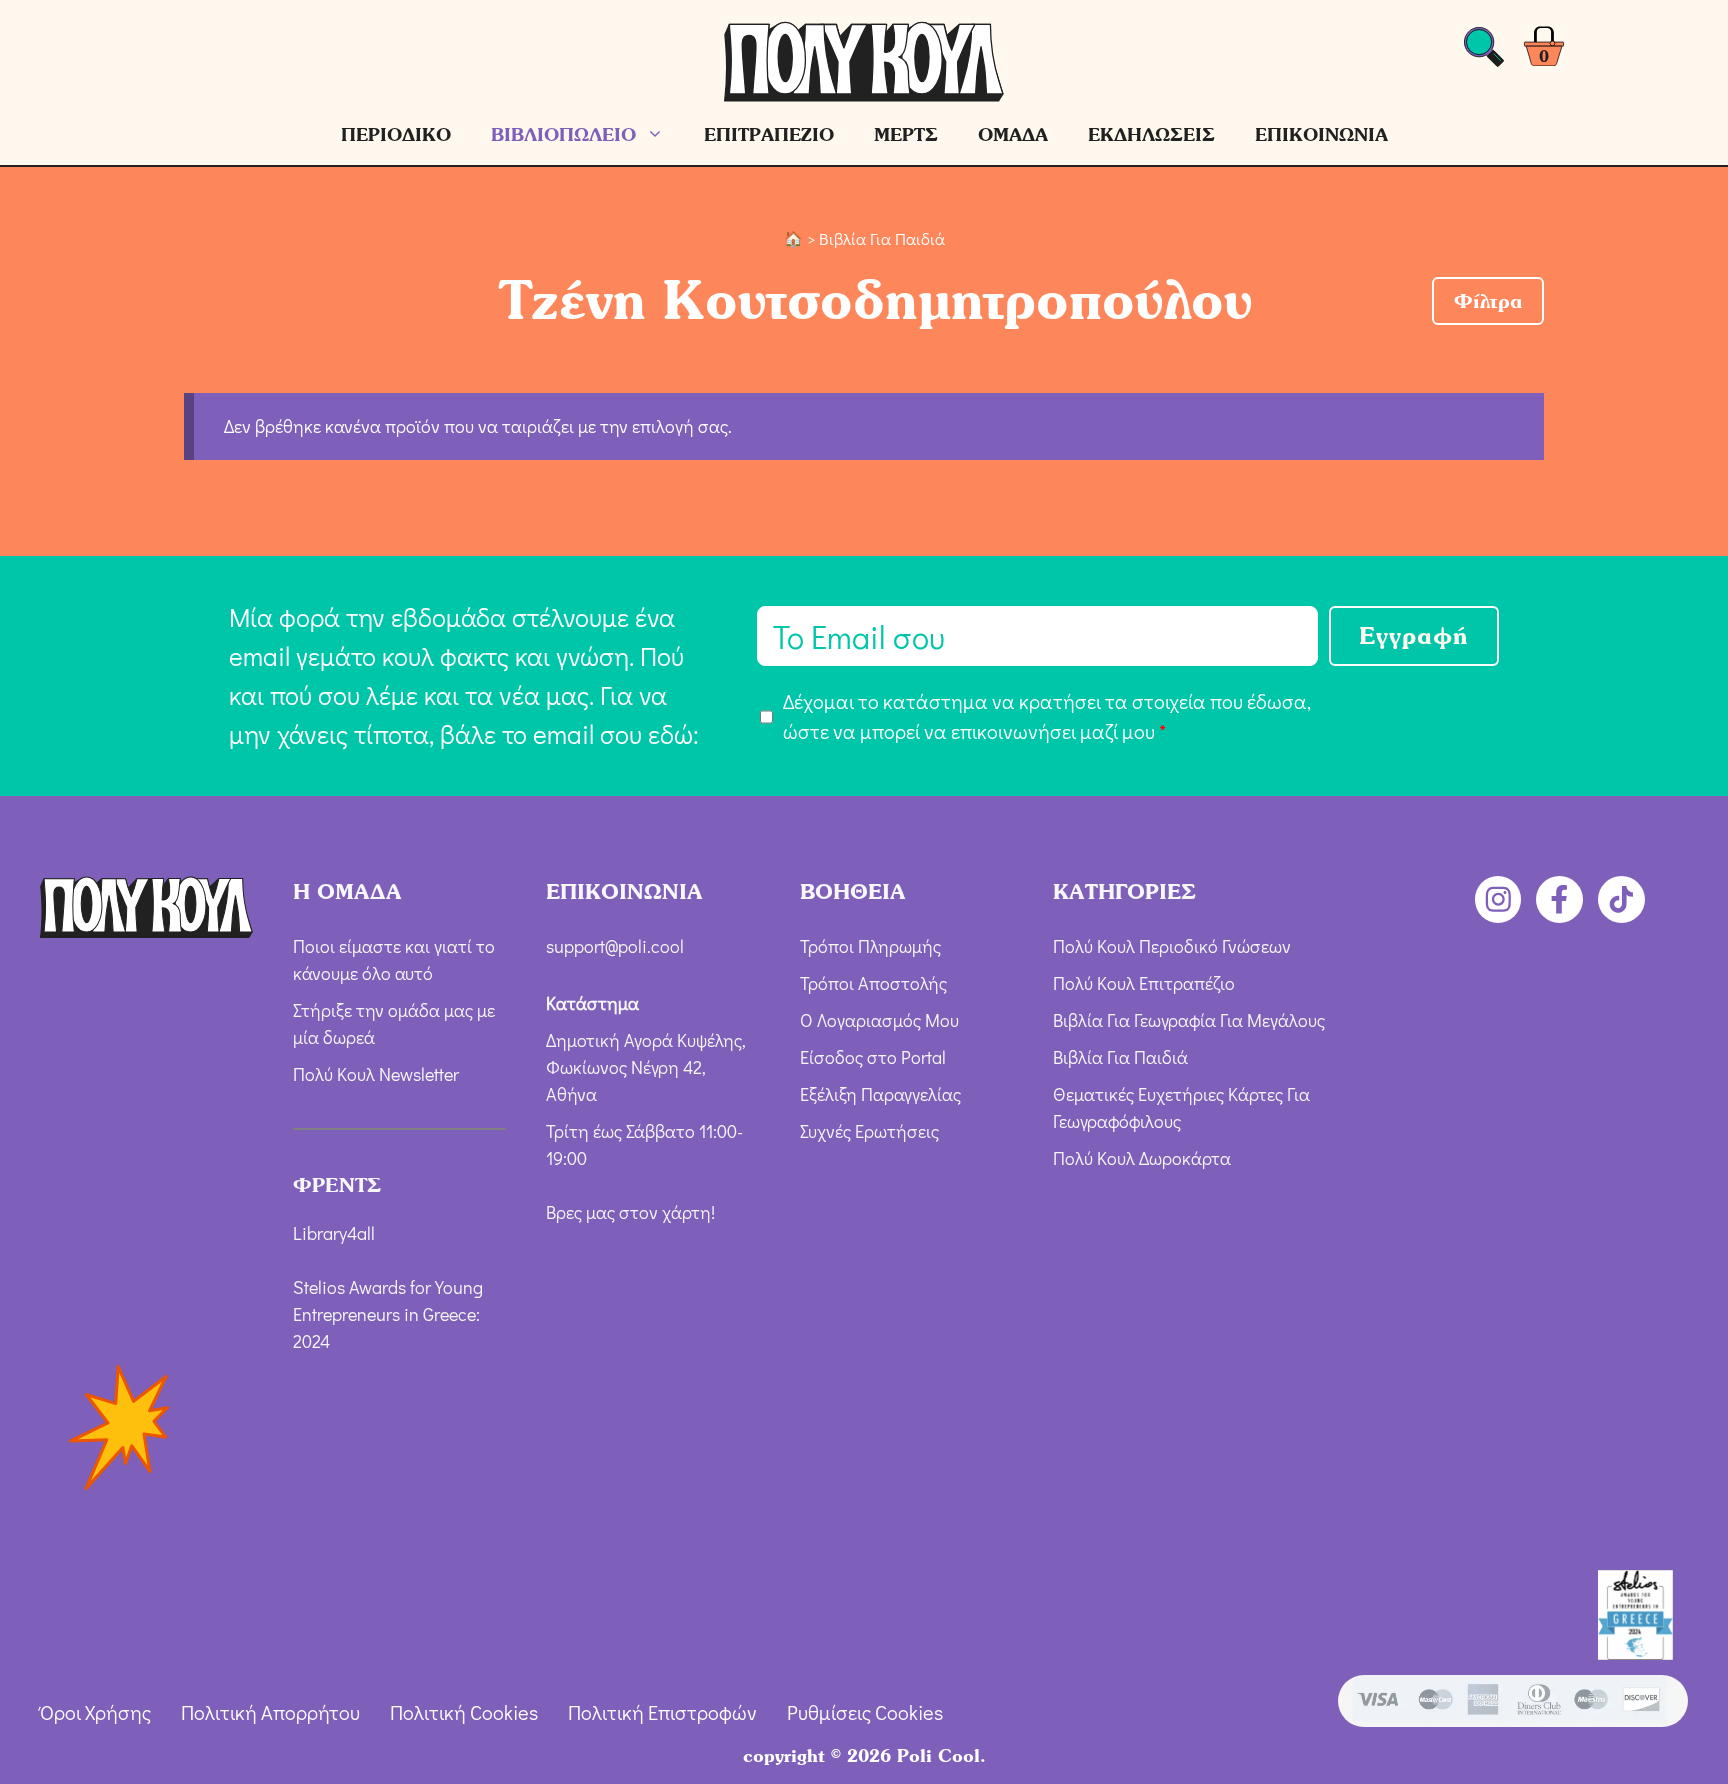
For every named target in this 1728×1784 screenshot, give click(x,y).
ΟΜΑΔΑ (1013, 134)
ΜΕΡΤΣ (906, 134)
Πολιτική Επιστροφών (662, 1712)
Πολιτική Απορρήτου (270, 1712)
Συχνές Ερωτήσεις (869, 1131)
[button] (1488, 301)
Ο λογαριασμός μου (879, 1020)
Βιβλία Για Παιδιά (1120, 1057)
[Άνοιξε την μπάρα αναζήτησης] (1484, 52)
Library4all (334, 1233)
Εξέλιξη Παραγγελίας (880, 1094)
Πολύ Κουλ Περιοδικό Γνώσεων (1172, 946)
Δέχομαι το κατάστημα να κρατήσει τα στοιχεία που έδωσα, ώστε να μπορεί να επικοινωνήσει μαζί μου (1047, 716)
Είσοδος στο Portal (873, 1057)
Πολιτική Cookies (464, 1712)
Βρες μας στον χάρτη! (630, 1212)
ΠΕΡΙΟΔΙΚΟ (396, 134)
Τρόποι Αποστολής (873, 983)
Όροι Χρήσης (95, 1712)
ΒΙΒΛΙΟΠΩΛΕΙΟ (563, 134)
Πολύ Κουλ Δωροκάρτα (1142, 1158)
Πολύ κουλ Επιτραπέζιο (1144, 983)
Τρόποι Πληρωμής (870, 946)
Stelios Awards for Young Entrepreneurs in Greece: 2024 (388, 1314)
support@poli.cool (615, 946)
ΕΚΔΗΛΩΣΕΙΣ (1151, 134)
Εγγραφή (1414, 635)
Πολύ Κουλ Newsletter (376, 1074)
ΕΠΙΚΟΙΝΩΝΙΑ (1321, 134)
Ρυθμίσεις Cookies (865, 1712)
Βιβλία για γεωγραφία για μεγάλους (1189, 1020)
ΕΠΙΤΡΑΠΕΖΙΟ (769, 134)
